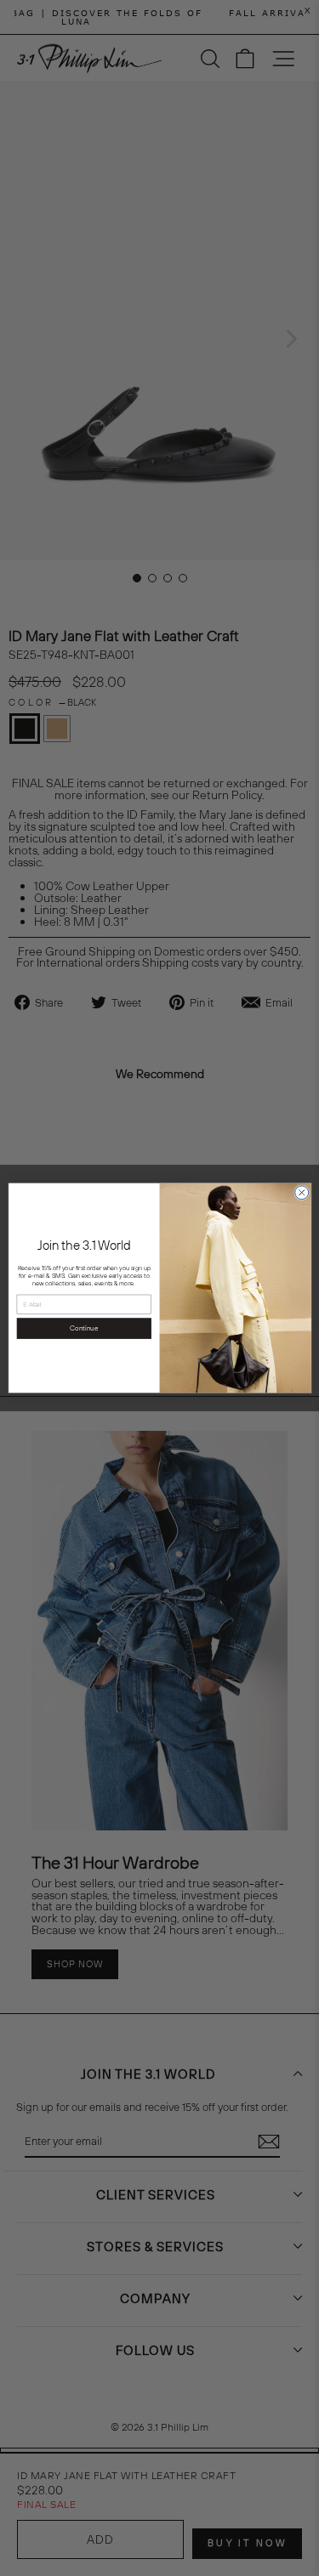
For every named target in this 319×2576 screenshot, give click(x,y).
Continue (84, 1328)
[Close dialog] (301, 1193)
